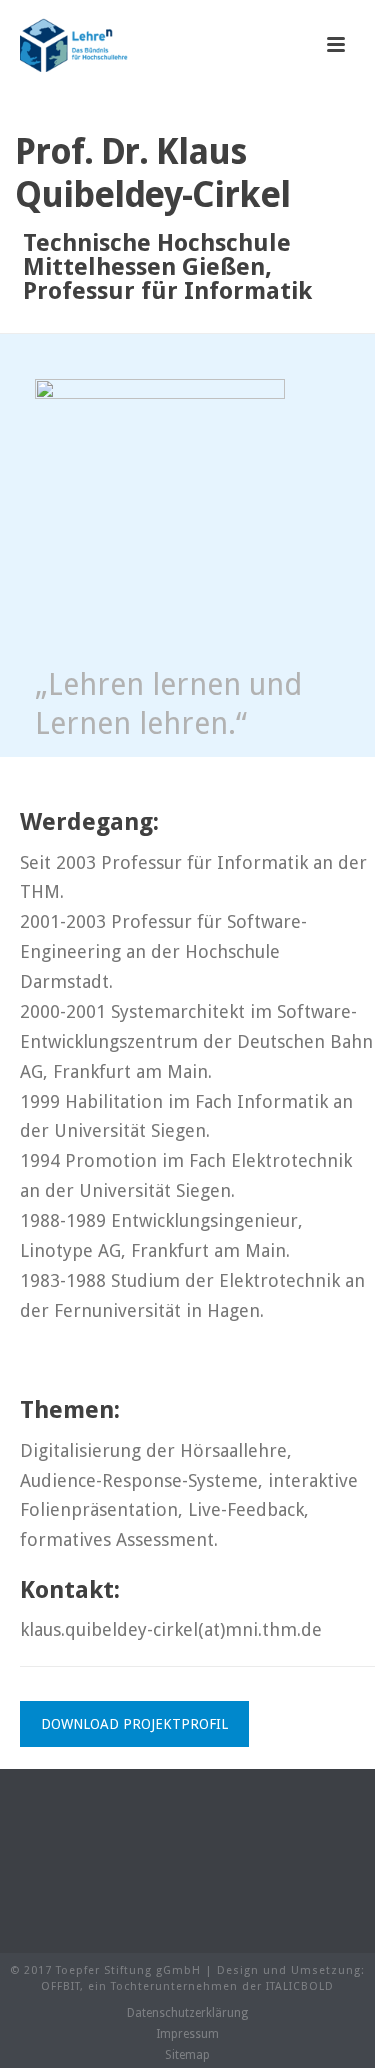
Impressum (187, 2034)
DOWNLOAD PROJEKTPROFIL (134, 1724)
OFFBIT (60, 1986)
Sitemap (187, 2055)
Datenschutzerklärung (187, 2013)
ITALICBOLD (300, 1986)
